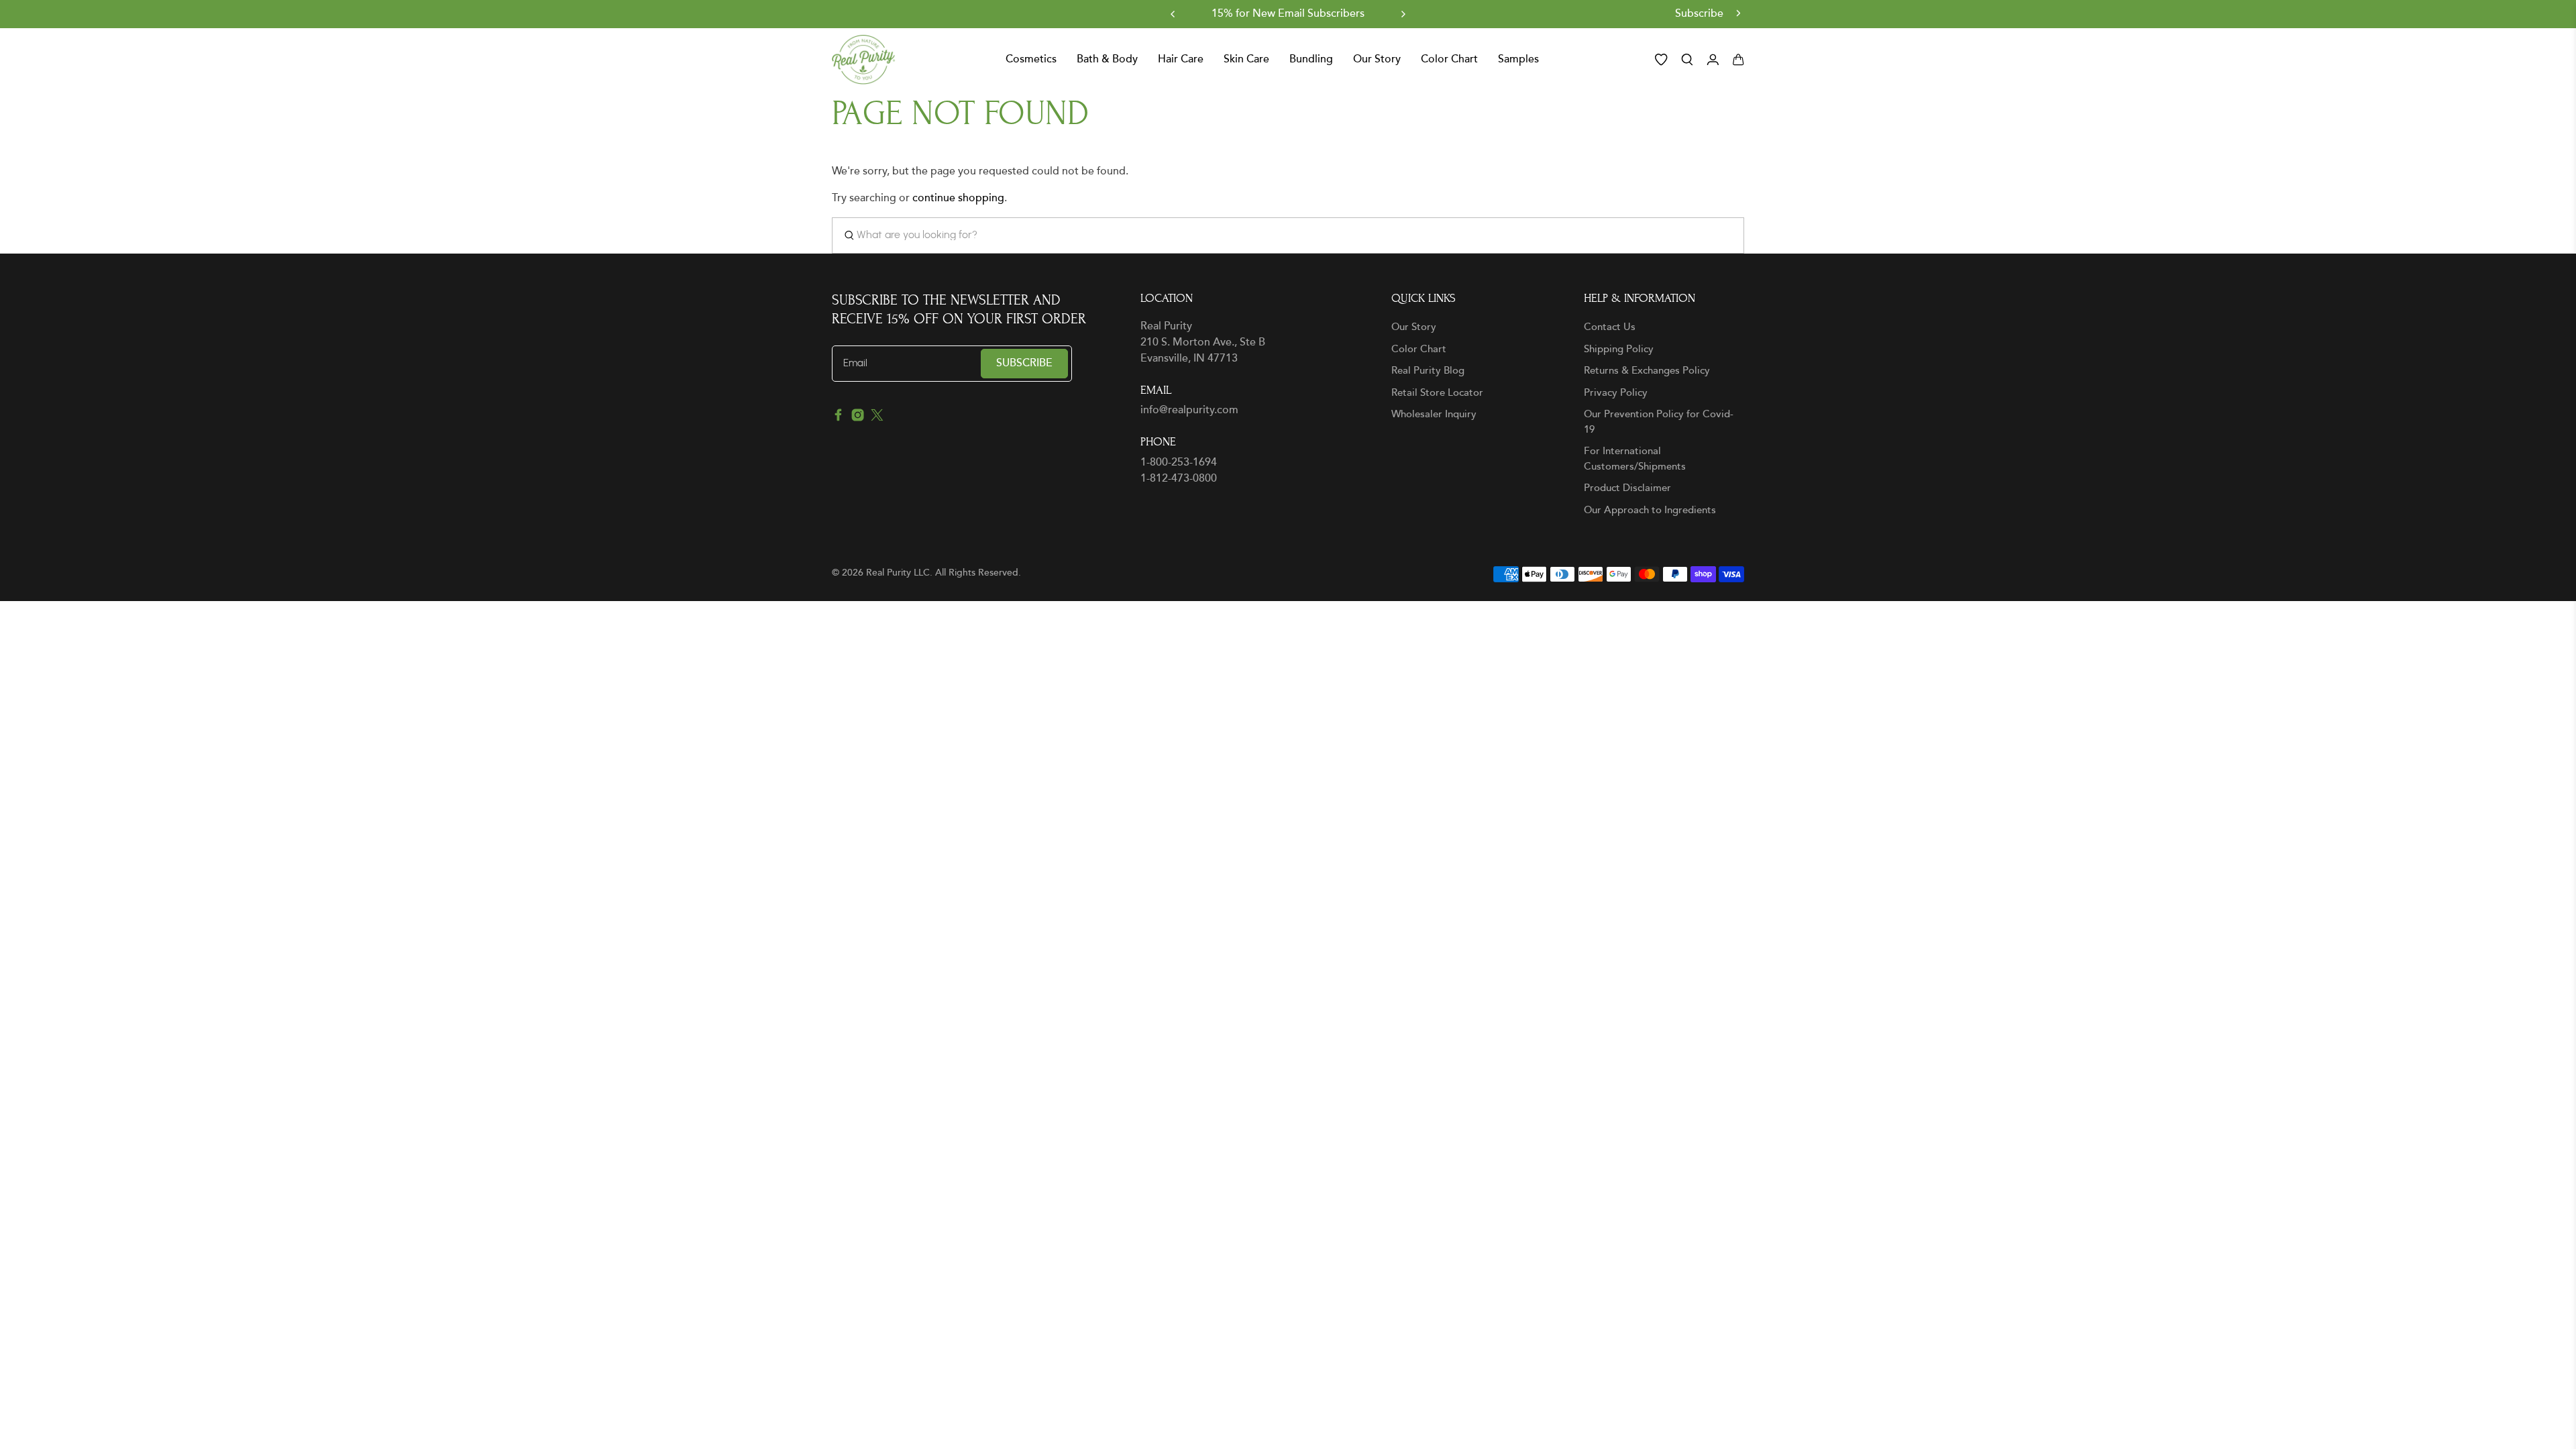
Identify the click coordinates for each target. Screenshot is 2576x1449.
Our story (1377, 60)
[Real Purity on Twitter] (877, 418)
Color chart (1449, 60)
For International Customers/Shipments (1635, 459)
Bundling (1311, 60)
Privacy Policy (1616, 393)
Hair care (1181, 60)
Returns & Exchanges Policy (1647, 371)
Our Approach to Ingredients (1650, 510)
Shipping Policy (1619, 349)
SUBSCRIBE (1024, 363)
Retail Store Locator (1437, 393)
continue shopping (958, 198)
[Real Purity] (864, 60)
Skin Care (1246, 60)
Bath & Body (1107, 60)
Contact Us (1610, 327)
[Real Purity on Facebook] (838, 418)
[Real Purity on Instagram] (858, 418)
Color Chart (1419, 349)
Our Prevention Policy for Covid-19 (1659, 422)
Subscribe (1701, 14)
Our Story (1414, 327)
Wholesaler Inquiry (1434, 414)
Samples (1518, 60)
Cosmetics (1031, 60)
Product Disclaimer (1627, 488)
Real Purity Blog (1428, 371)
